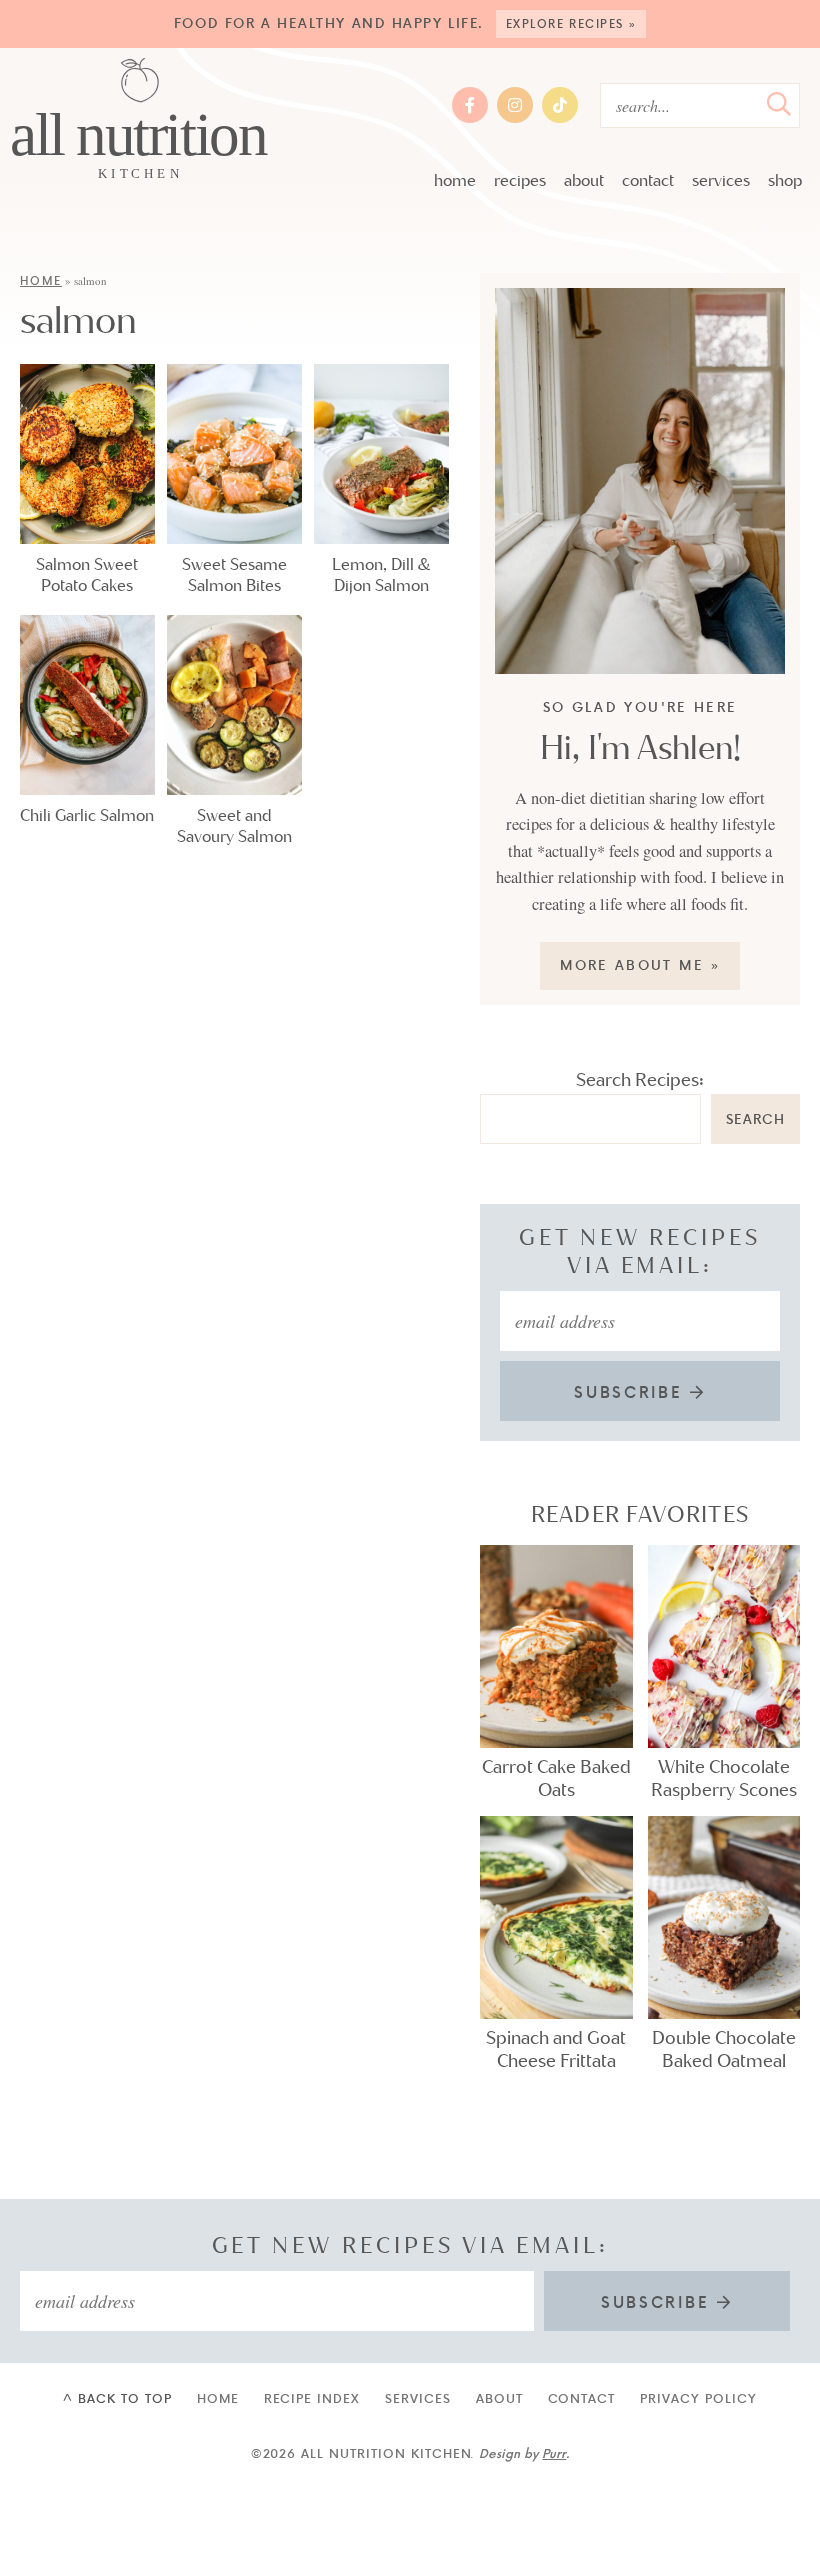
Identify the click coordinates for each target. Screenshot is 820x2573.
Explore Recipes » (572, 23)
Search (755, 1118)
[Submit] (779, 104)
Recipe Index (312, 2398)
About (584, 180)
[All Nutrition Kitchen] (140, 120)
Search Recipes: (640, 1080)
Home (455, 180)
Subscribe (632, 1392)
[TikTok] (560, 105)
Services (721, 180)
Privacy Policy (698, 2398)
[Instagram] (515, 105)
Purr (554, 2453)
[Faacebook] (470, 105)
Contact (648, 180)
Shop (785, 180)
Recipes (520, 180)
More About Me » (640, 964)
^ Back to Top (117, 2398)
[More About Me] (640, 481)
